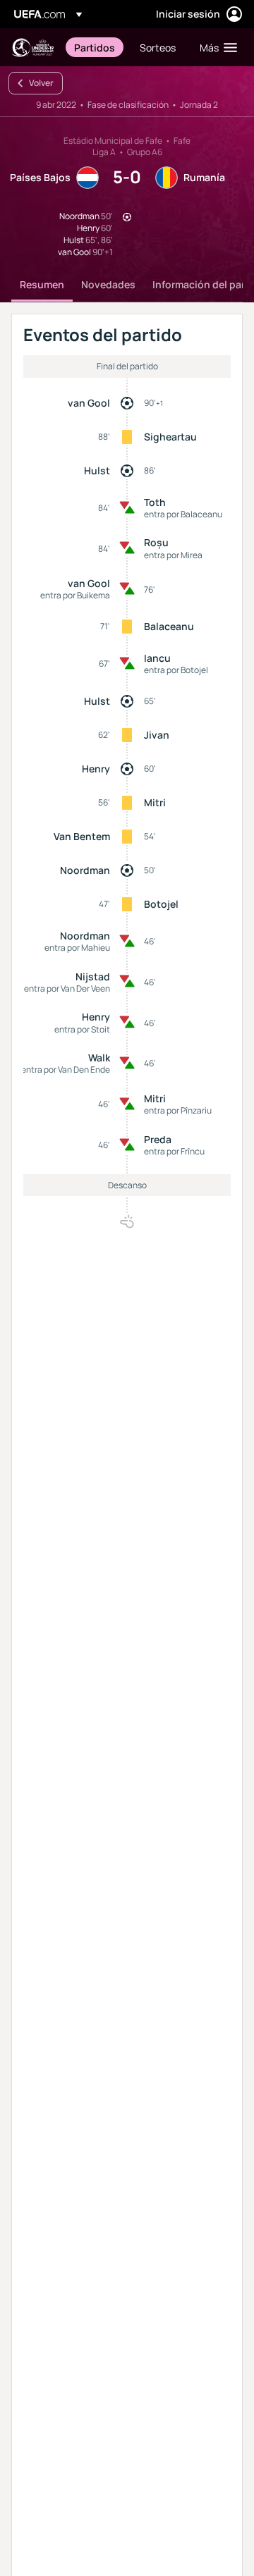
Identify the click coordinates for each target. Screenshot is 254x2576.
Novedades (108, 284)
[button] (215, 47)
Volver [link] (41, 83)
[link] (95, 47)
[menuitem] (95, 47)
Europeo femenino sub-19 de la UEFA (32, 48)
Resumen (42, 284)
